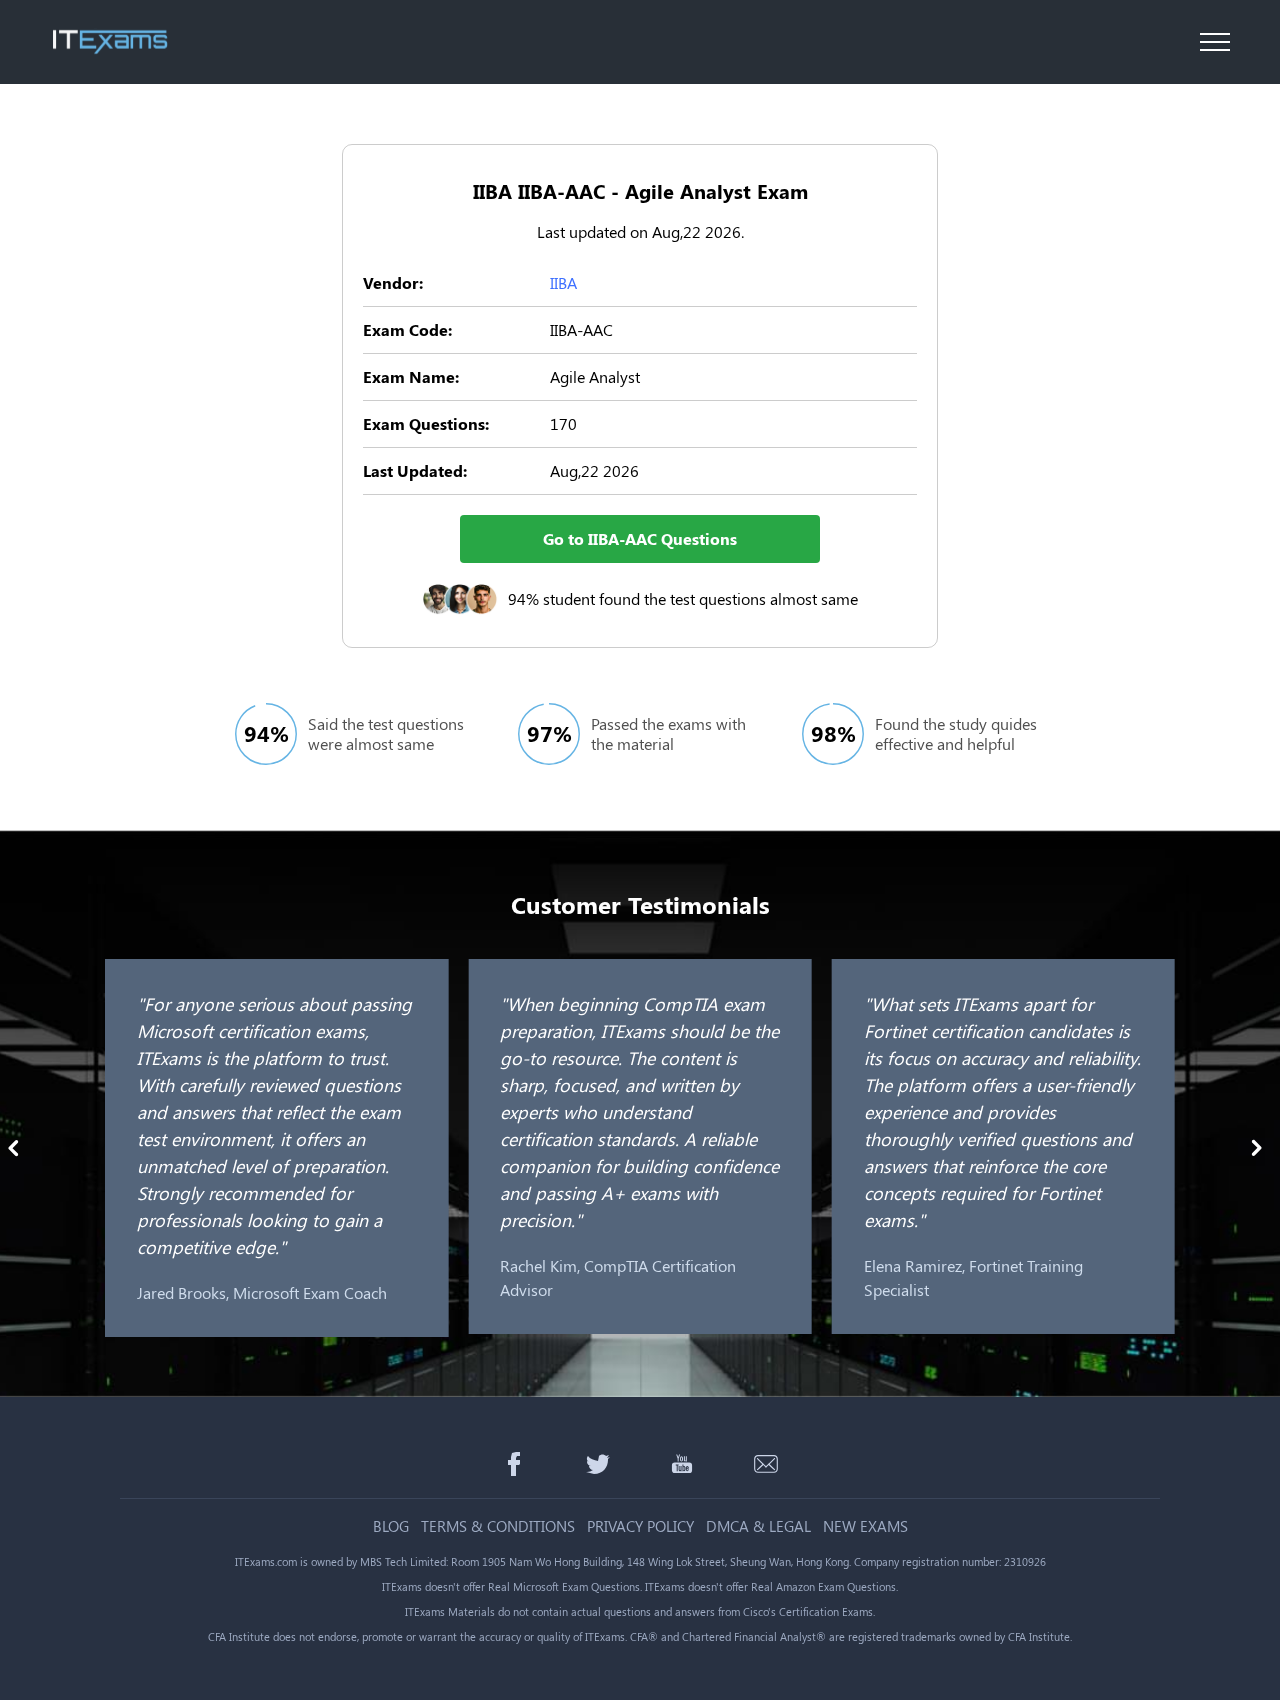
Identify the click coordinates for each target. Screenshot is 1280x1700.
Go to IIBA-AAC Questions (640, 538)
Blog (391, 1526)
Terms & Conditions (498, 1526)
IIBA (563, 282)
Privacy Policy (640, 1526)
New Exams (865, 1526)
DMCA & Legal (758, 1526)
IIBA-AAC (581, 329)
